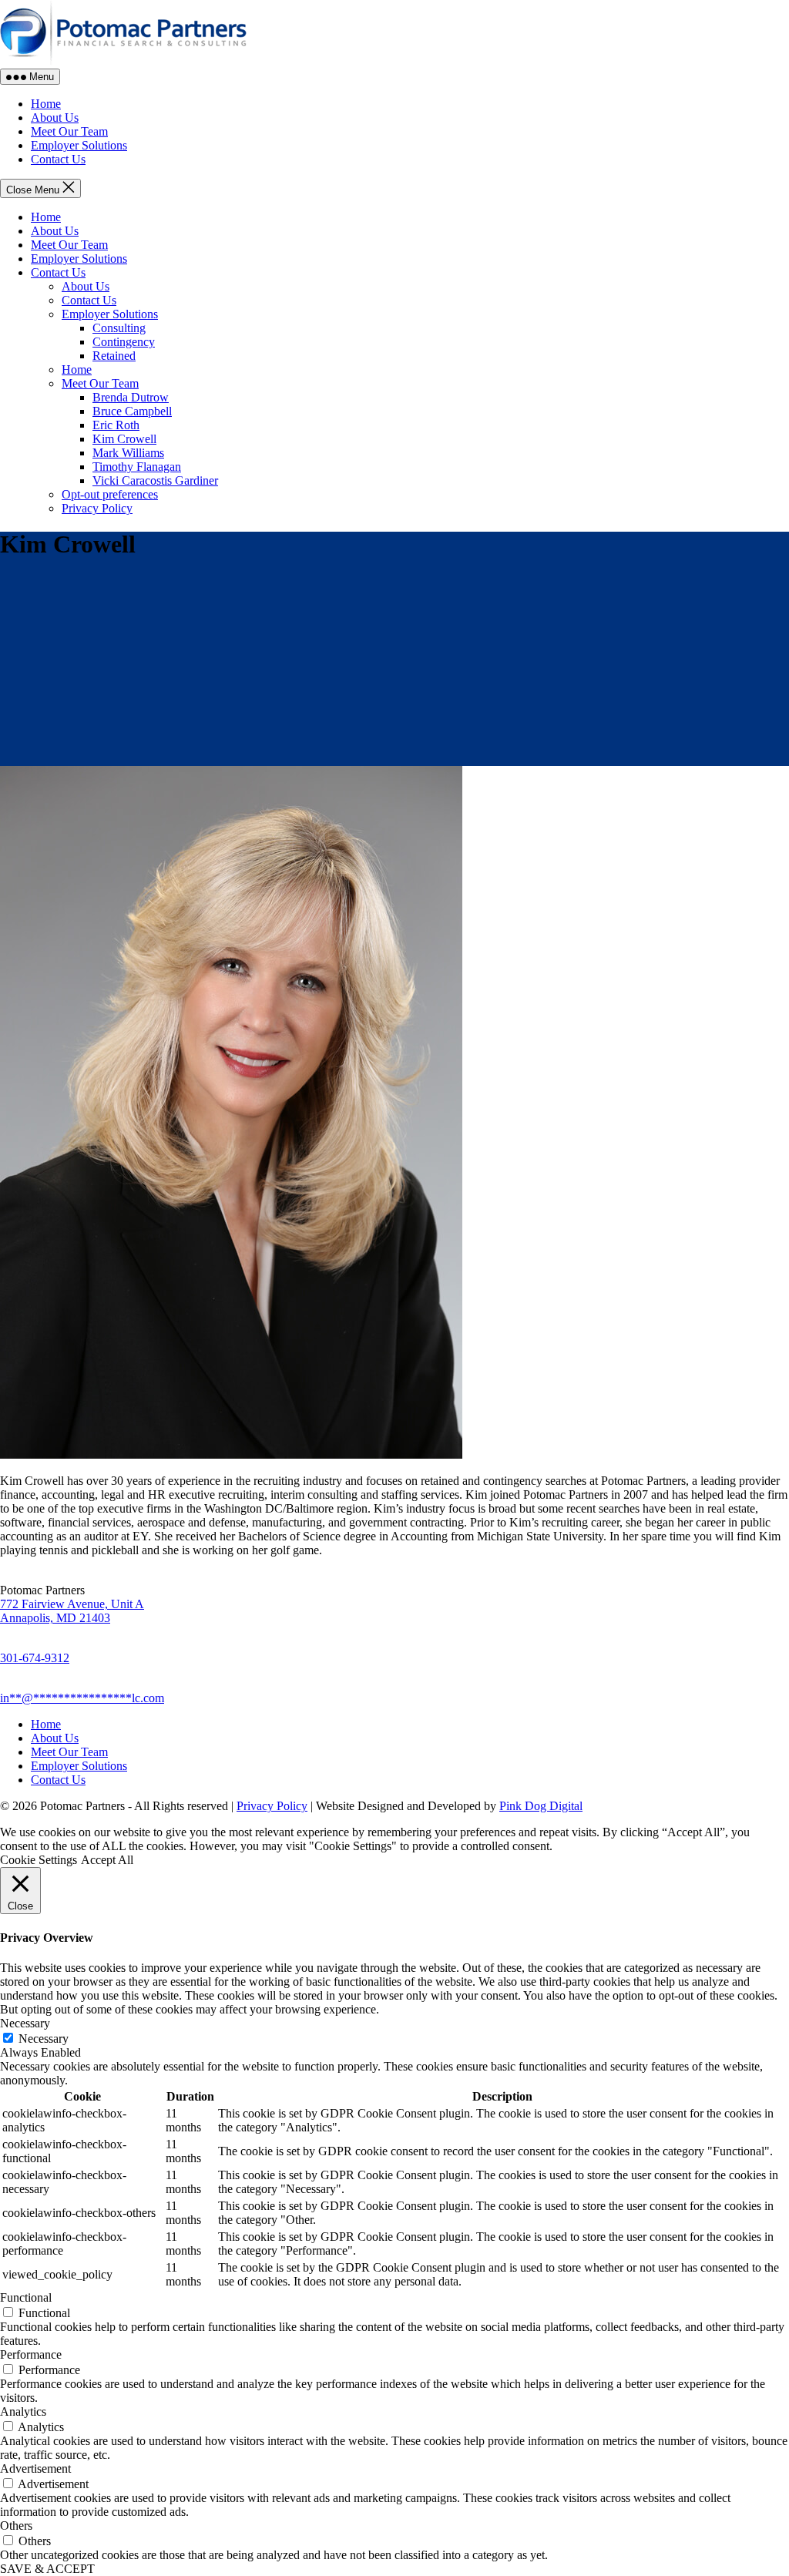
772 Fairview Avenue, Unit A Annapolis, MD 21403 (72, 1611)
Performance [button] (31, 2354)
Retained (114, 356)
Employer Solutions (79, 259)
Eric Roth (116, 425)
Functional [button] (26, 2297)
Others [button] (16, 2526)
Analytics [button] (23, 2411)
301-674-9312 (35, 1658)
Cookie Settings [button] (39, 1860)
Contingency (124, 342)
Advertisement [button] (35, 2469)
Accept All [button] (107, 1860)
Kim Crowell (124, 439)
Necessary (44, 2039)
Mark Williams (128, 453)
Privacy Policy (97, 508)
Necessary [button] (25, 2023)
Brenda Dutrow (131, 397)
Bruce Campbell (132, 411)
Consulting (119, 328)
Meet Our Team (69, 245)
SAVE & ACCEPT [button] (47, 2569)
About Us (55, 231)
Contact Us (58, 272)
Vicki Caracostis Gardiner (155, 480)
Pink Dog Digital (541, 1806)
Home (46, 217)
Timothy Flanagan (137, 467)
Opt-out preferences (110, 494)
